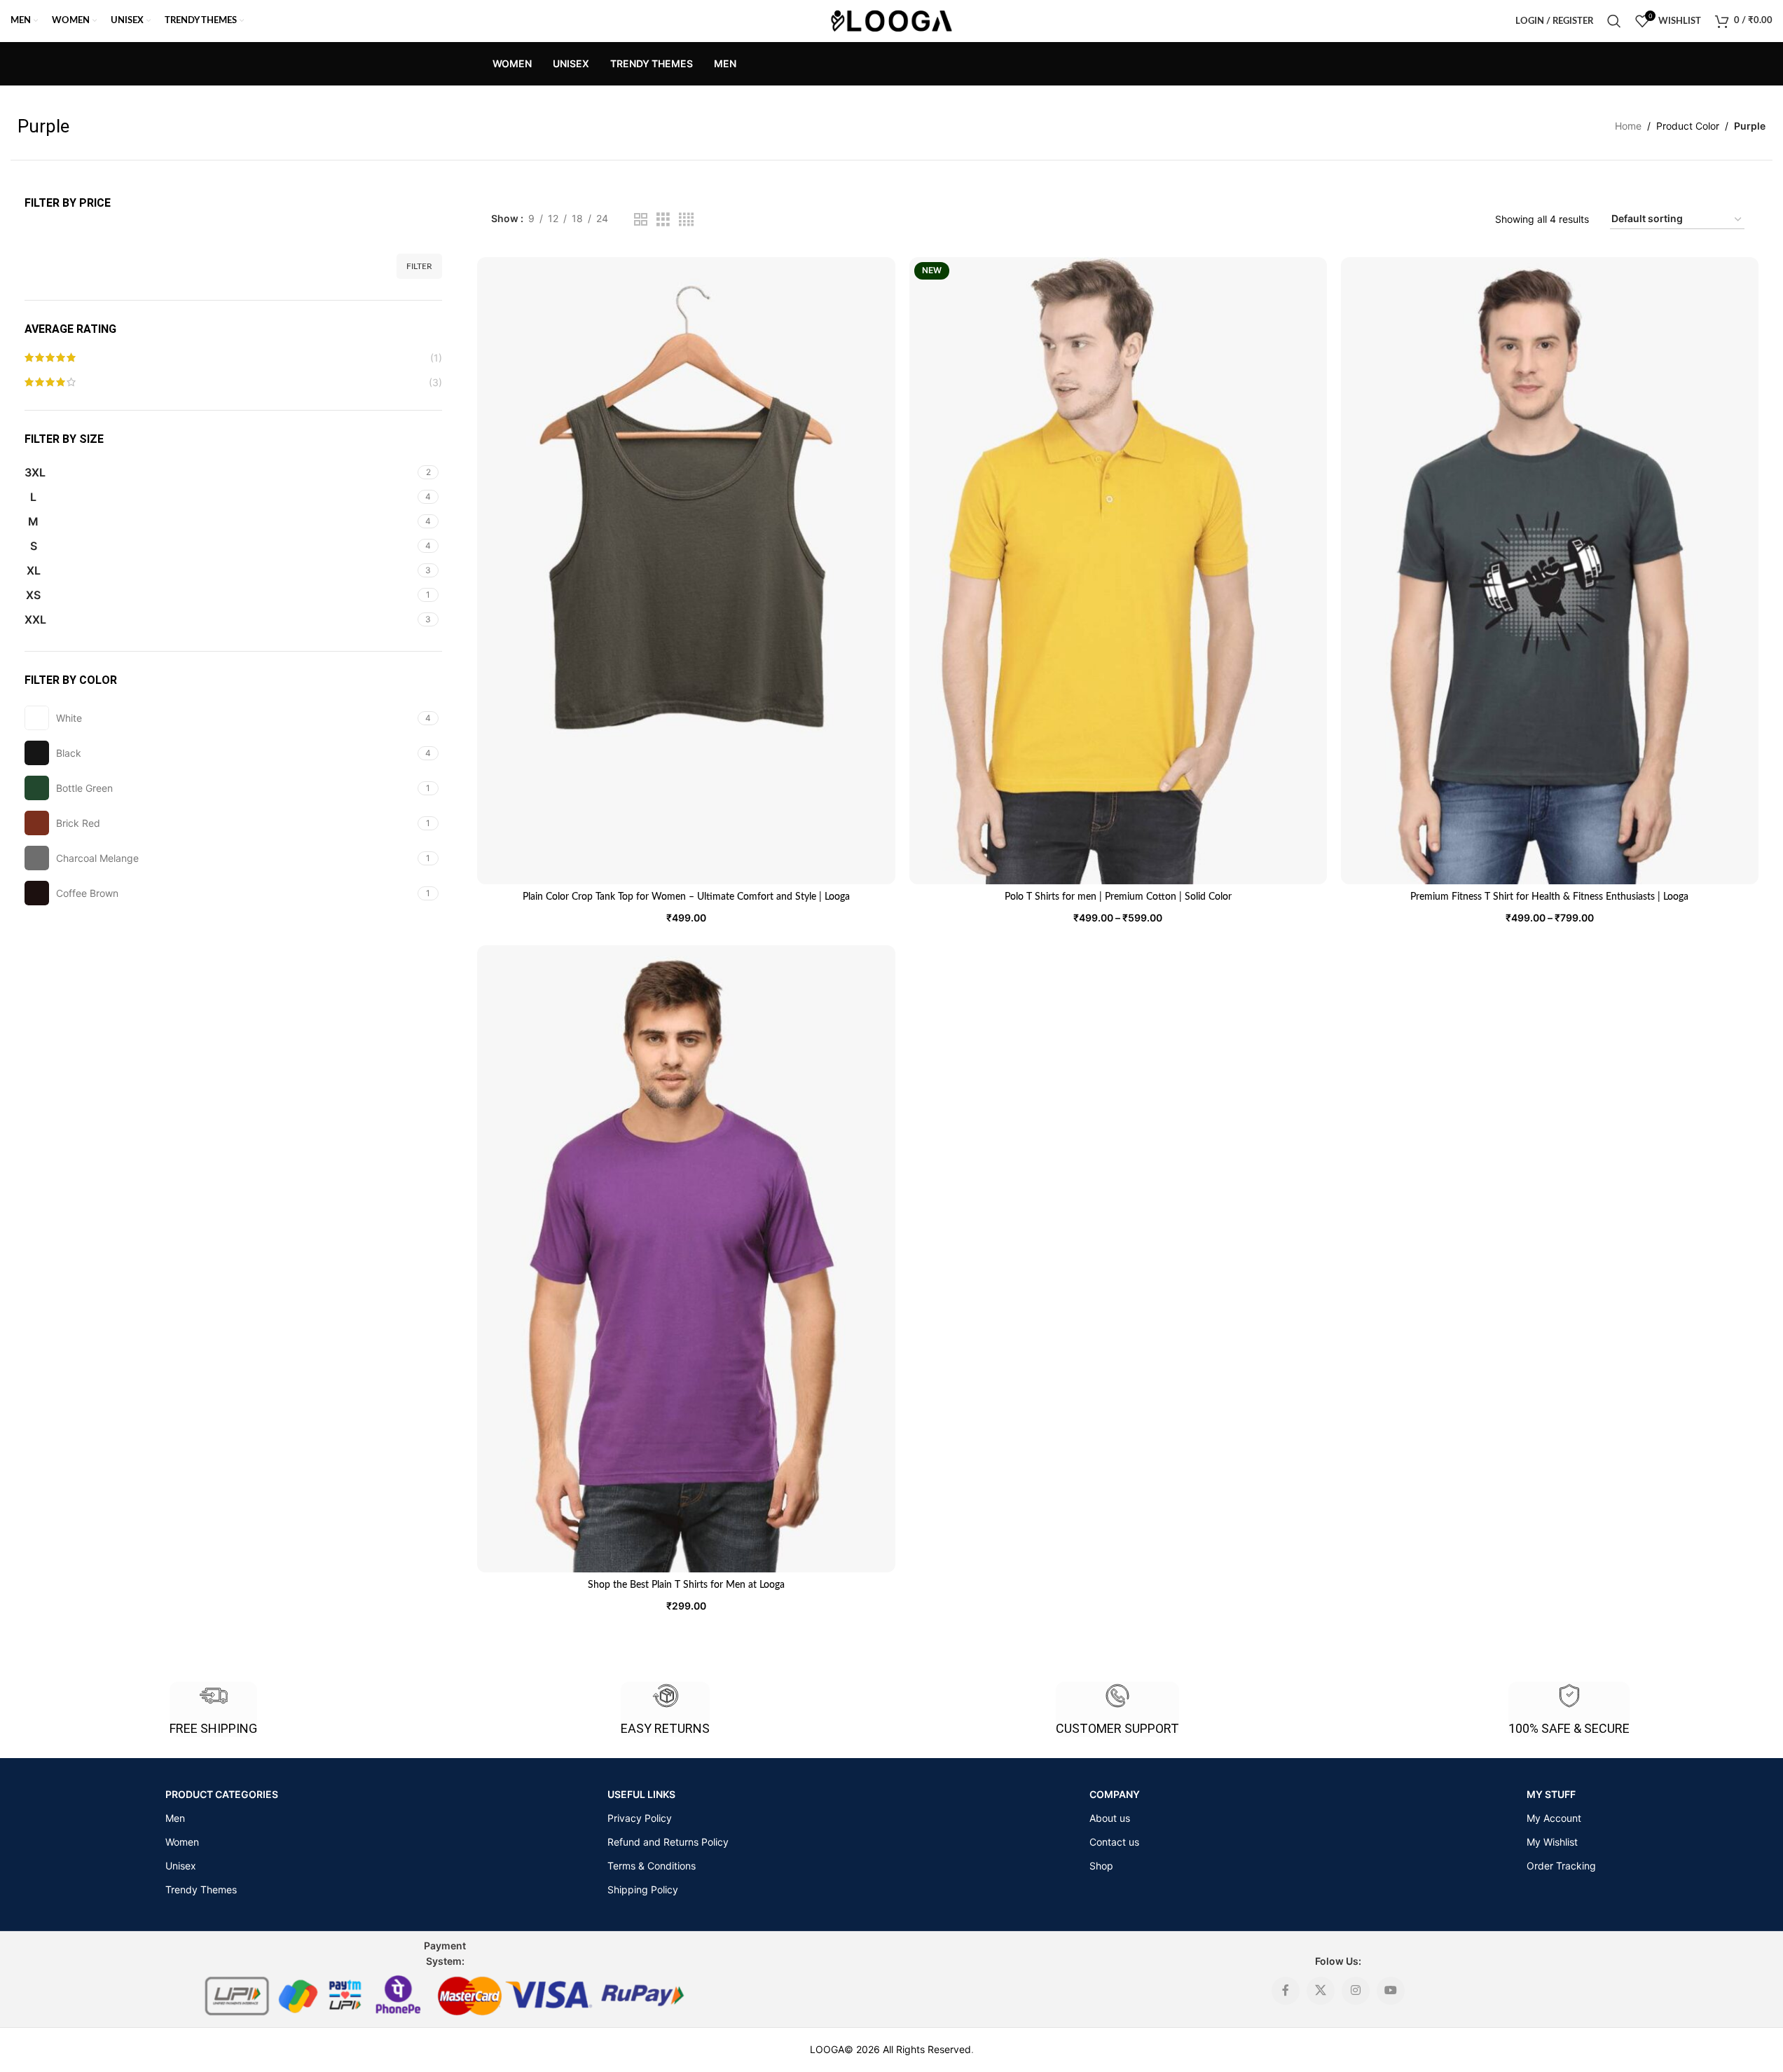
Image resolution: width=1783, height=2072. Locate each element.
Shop (1101, 1866)
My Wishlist (1552, 1842)
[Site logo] (891, 20)
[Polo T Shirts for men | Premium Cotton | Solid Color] (1118, 571)
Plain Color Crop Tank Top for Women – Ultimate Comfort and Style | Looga (686, 897)
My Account (1554, 1818)
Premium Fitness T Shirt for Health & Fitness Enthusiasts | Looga (1549, 897)
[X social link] (1321, 1991)
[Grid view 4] (686, 220)
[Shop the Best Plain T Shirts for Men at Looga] (686, 1259)
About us (1110, 1818)
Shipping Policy (643, 1889)
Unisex (181, 1866)
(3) (435, 382)
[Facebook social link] (1286, 1991)
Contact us (1114, 1842)
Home (1628, 126)
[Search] (1614, 21)
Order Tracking (1561, 1866)
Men (175, 1818)
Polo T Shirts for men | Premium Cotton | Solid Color (1118, 897)
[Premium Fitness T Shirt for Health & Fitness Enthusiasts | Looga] (1550, 571)
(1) (436, 358)
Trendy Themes (201, 1889)
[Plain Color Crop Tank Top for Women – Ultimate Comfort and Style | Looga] (686, 571)
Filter (419, 266)
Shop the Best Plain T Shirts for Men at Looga (686, 1585)
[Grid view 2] (641, 220)
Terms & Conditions (652, 1866)
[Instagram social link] (1356, 1991)
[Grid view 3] (663, 220)
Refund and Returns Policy (668, 1842)
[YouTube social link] (1391, 1991)
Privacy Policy (640, 1818)
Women (182, 1842)
